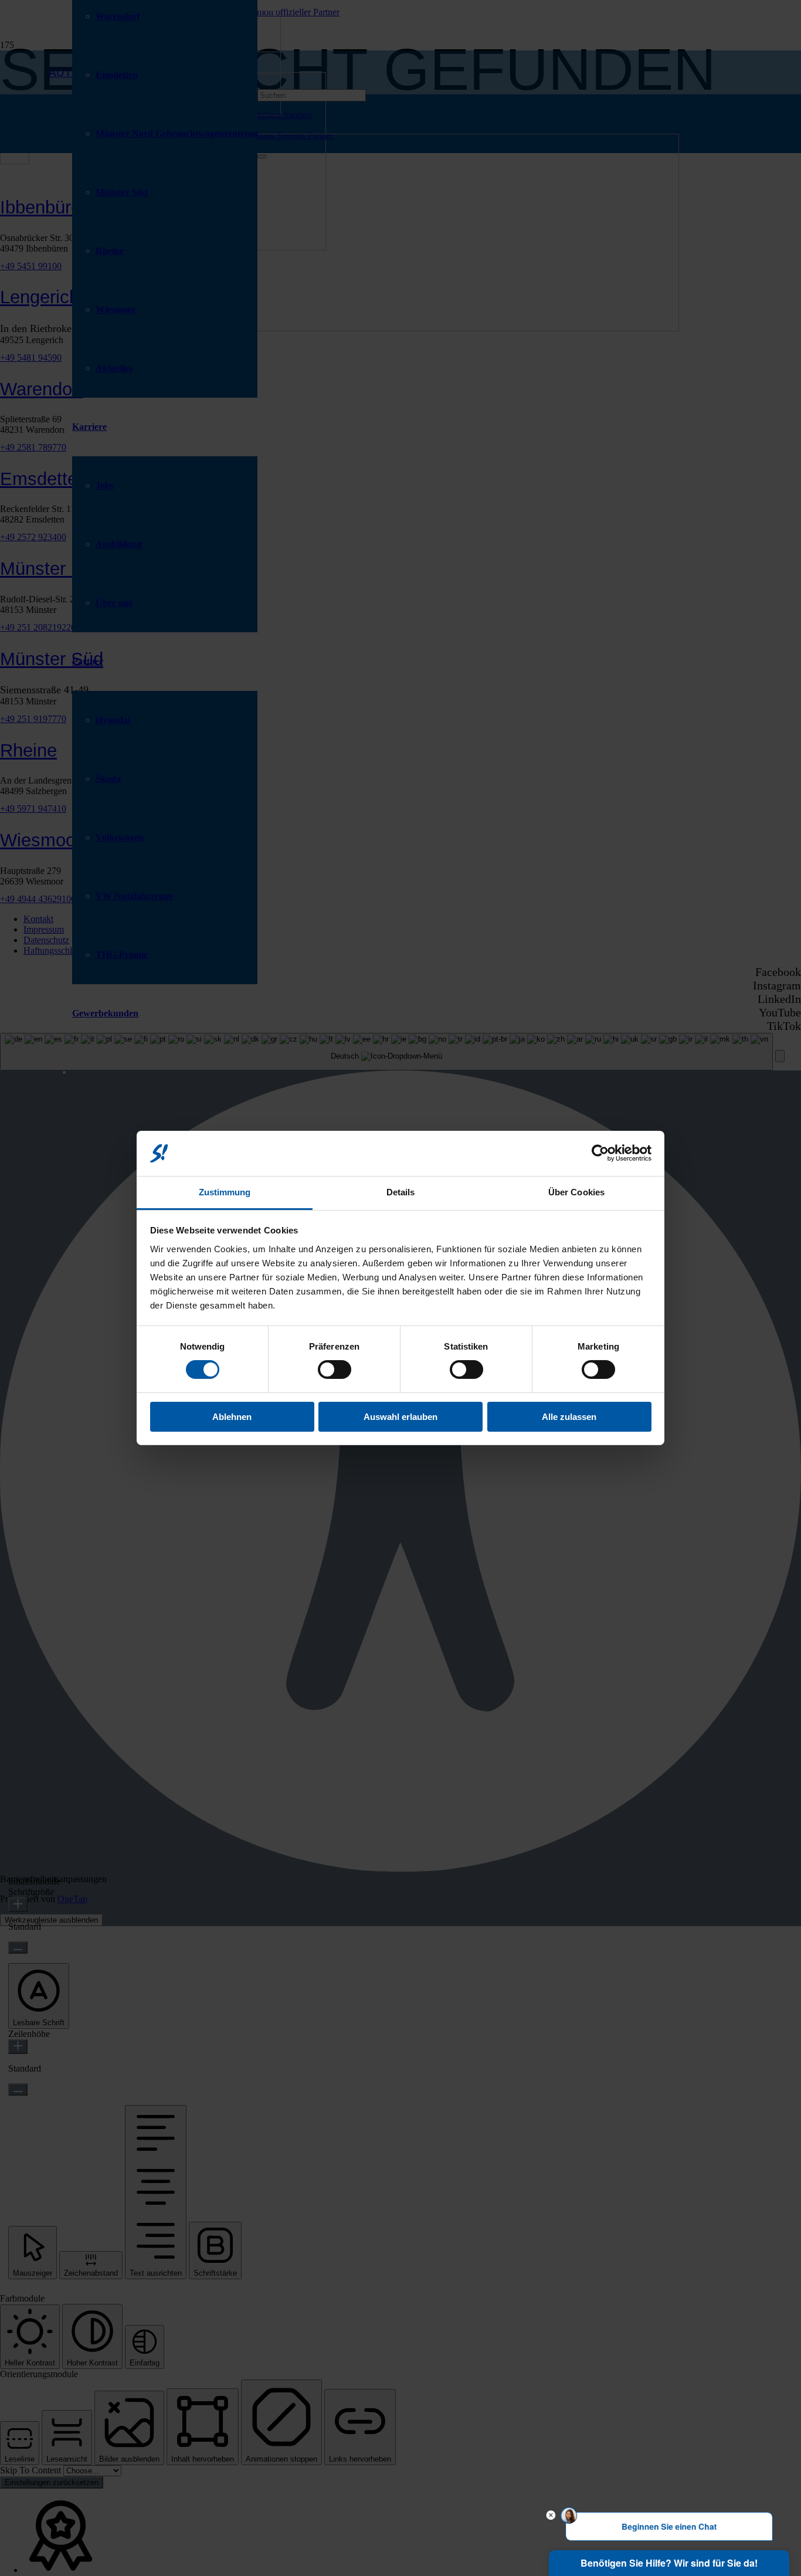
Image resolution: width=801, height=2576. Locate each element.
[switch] (335, 1370)
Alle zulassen (569, 1417)
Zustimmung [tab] (225, 1192)
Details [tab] (401, 1192)
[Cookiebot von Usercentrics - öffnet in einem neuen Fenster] (600, 1153)
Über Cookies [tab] (576, 1192)
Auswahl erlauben (400, 1417)
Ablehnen (232, 1417)
